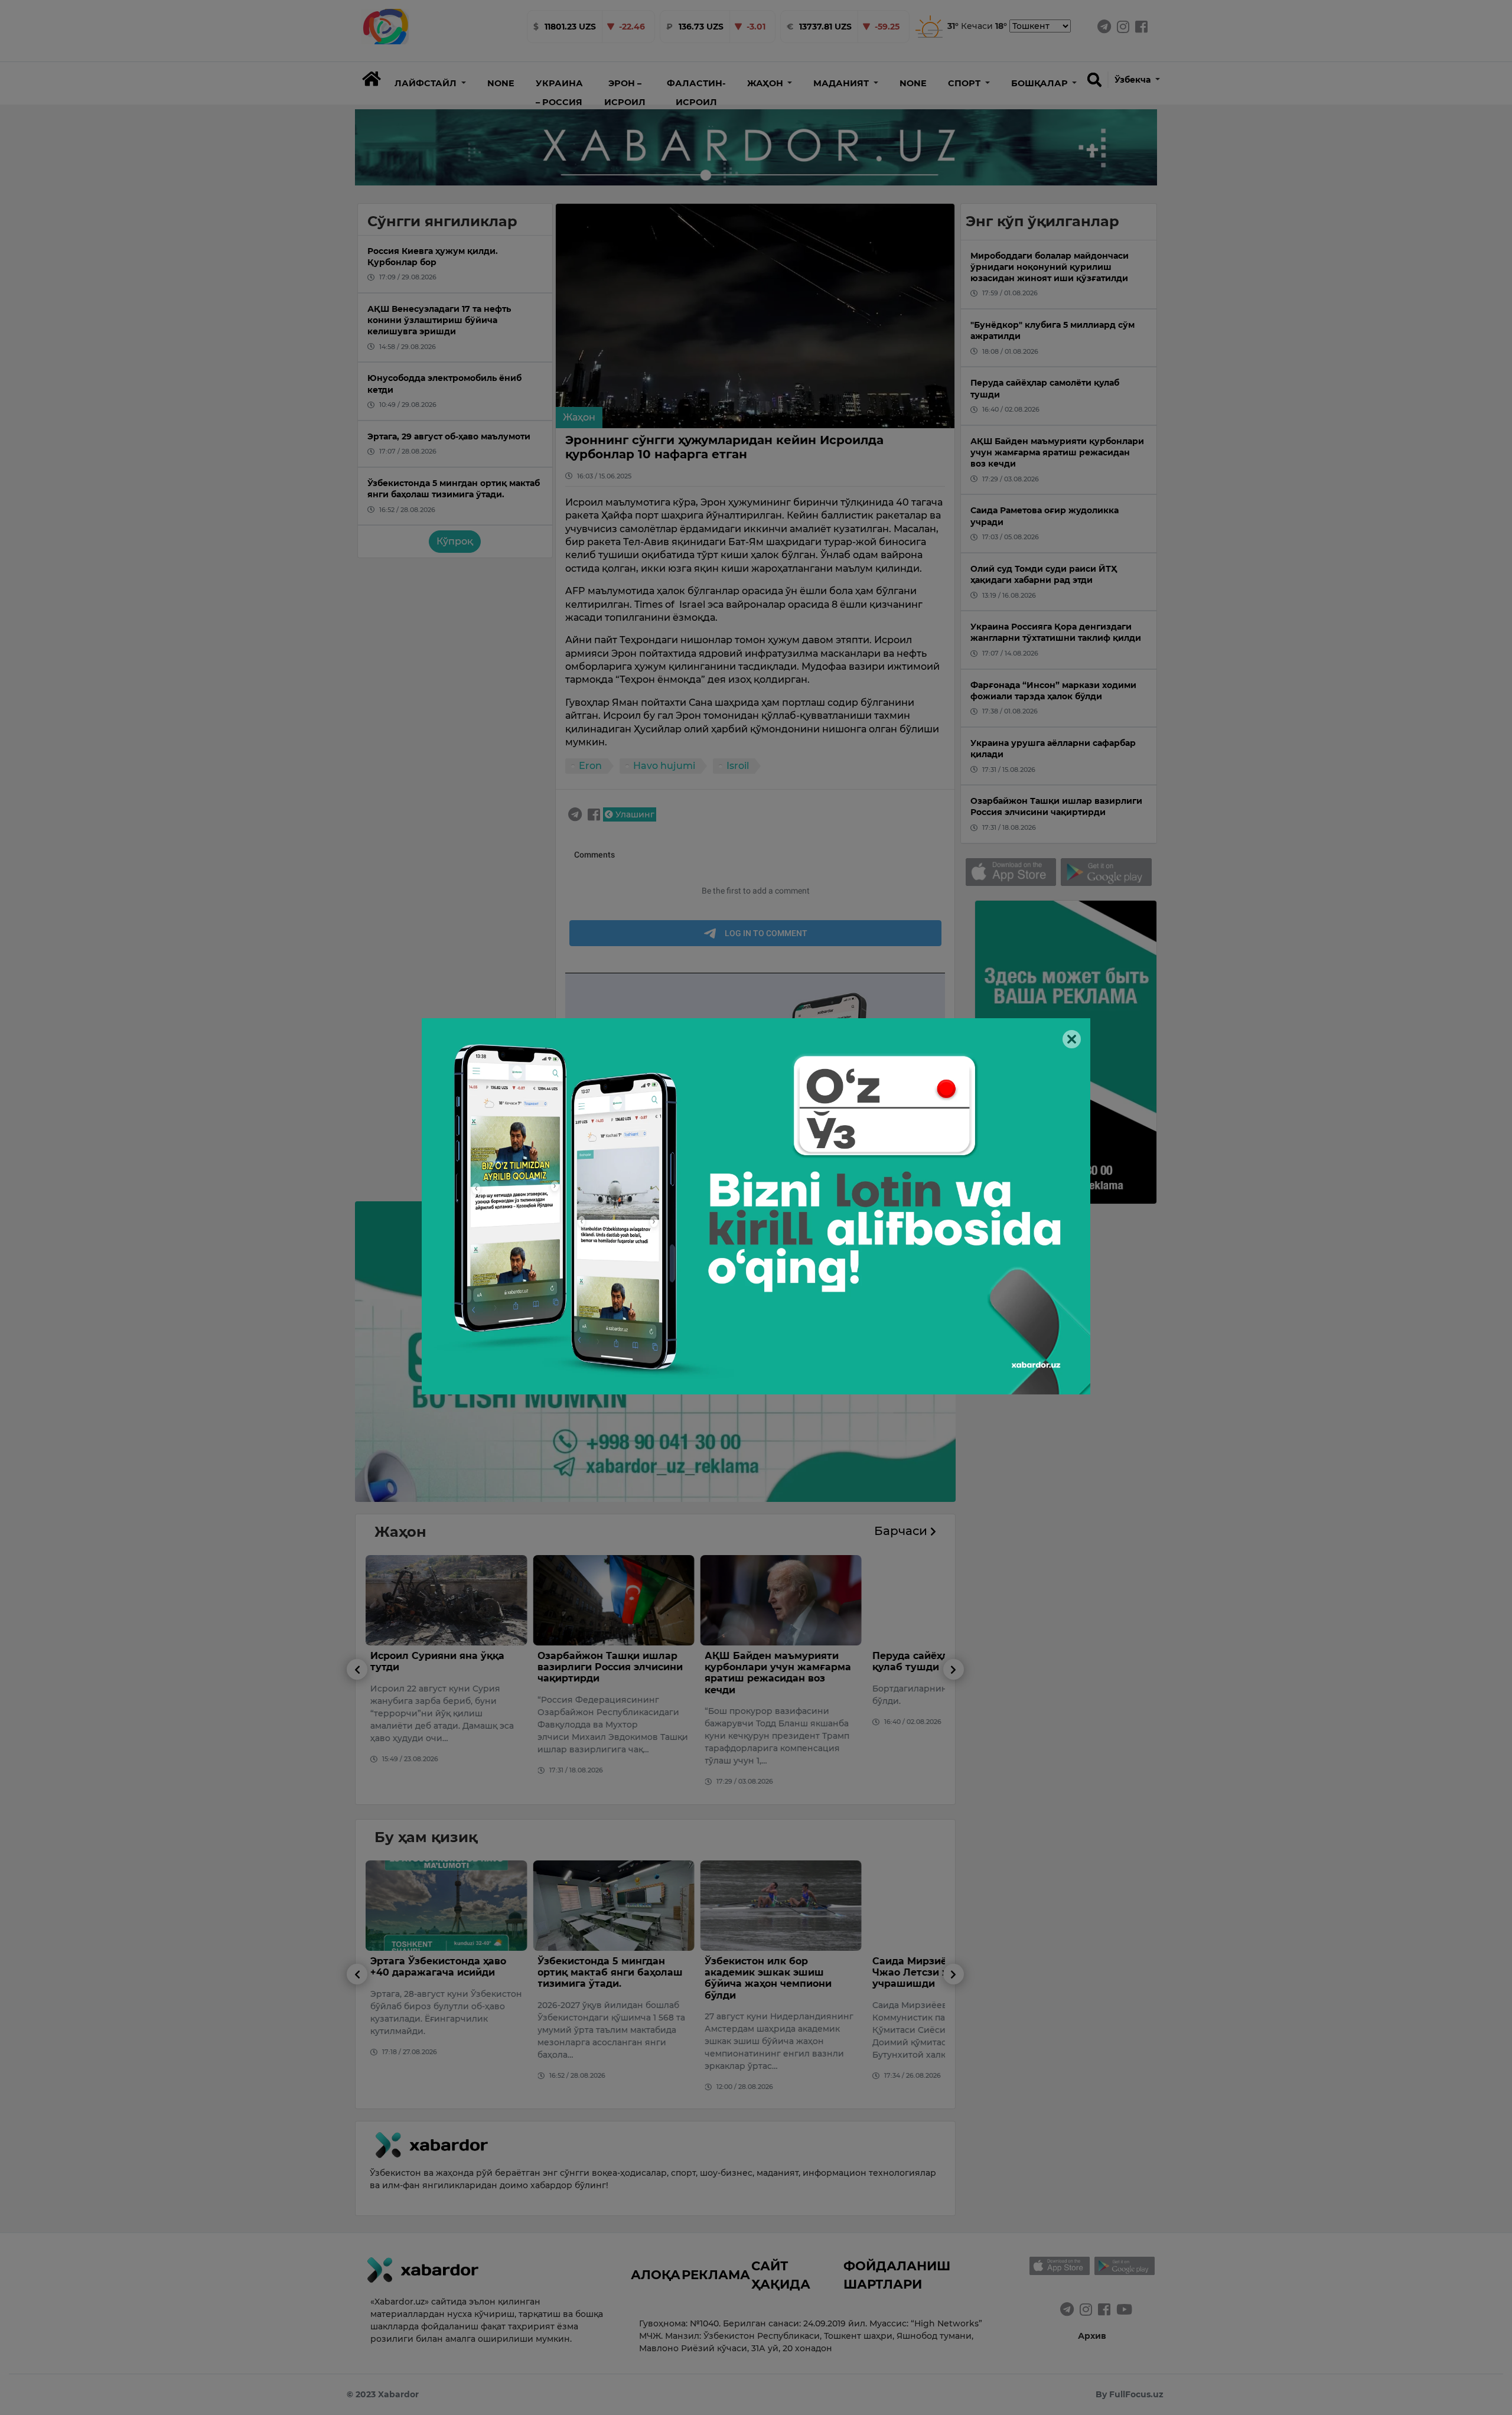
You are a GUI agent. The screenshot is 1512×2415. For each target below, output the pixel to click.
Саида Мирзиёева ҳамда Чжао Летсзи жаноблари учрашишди (787, 1972)
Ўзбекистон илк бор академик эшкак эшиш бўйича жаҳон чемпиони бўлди (619, 1978)
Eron (590, 766)
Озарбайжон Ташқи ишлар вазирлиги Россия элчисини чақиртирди (461, 1667)
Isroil (738, 766)
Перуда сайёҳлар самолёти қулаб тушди (793, 1661)
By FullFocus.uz (1130, 2394)
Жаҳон (579, 417)
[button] (430, 83)
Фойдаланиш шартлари (897, 2275)
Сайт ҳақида (781, 2275)
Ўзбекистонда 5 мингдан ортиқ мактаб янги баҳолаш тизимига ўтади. (461, 1972)
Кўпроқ (455, 541)
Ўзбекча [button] (1134, 80)
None (501, 83)
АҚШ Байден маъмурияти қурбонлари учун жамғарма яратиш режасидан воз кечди (629, 1673)
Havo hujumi (664, 766)
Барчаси (902, 1531)
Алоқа (656, 2274)
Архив (1092, 2336)
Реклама (716, 2274)
